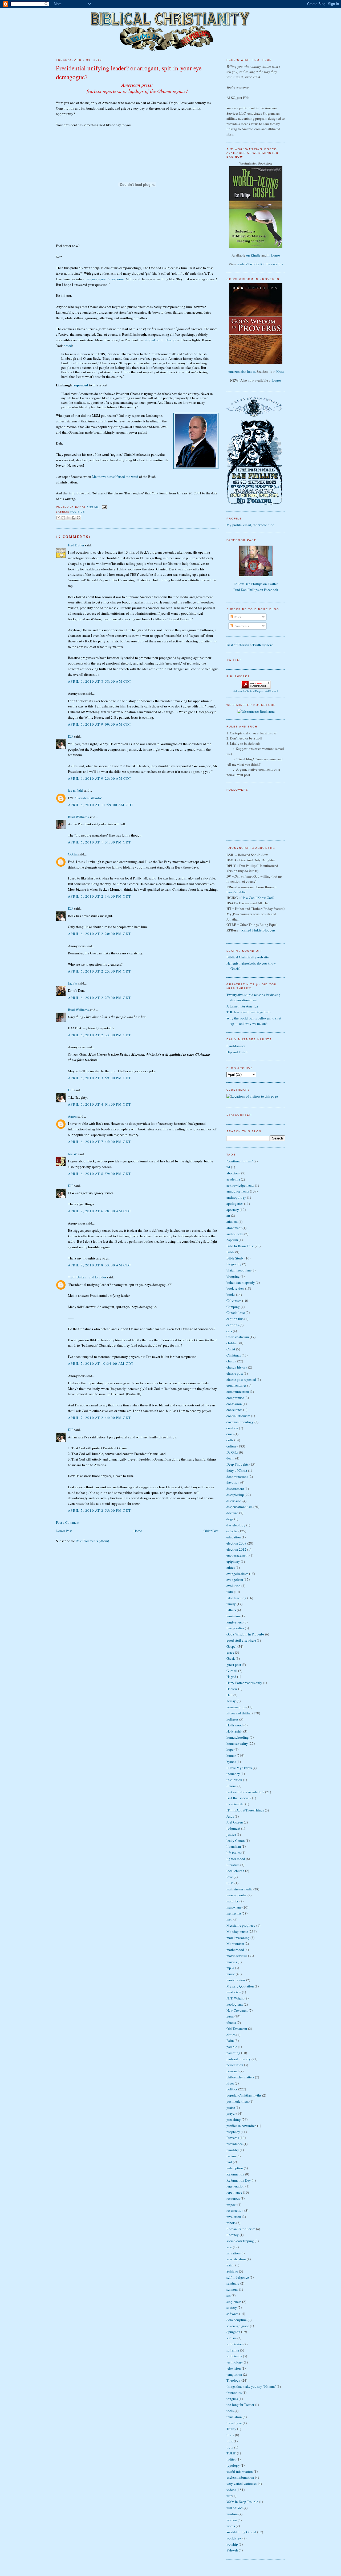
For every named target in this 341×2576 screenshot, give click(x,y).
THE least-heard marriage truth (249, 1012)
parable (232, 2047)
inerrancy (233, 1774)
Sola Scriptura (237, 2320)
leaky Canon (236, 1841)
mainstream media (239, 1889)
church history (237, 1367)
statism (232, 2338)
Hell (230, 1695)
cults (230, 1440)
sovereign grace (238, 2326)
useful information (240, 2471)
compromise (235, 1398)
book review (235, 1288)
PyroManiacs (236, 1046)
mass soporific (237, 1895)
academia (233, 1179)
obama (231, 2022)
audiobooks (235, 1234)
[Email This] (58, 518)
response (117, 279)
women (232, 2520)
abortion (233, 1173)
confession (234, 1404)
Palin (230, 2041)
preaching (234, 2119)
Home (138, 1531)
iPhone (232, 1786)
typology (233, 2465)
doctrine (232, 1513)
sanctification (236, 2259)
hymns (231, 1762)
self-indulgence (238, 2277)
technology (235, 2362)
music (231, 1974)
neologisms (235, 2004)
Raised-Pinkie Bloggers (258, 930)
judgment (233, 1828)
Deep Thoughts (238, 1464)
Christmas (234, 1355)
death (230, 1458)
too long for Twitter (240, 2405)
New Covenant (237, 2010)
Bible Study (235, 1258)
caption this (235, 1319)
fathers (231, 1610)
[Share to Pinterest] (79, 518)
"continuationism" (240, 1161)
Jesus (230, 1816)
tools (230, 2411)
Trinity (231, 2429)
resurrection (235, 2210)
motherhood (235, 1950)
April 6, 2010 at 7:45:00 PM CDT (99, 1142)
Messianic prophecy (241, 1925)
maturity (233, 1901)
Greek (231, 1658)
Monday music (237, 1931)
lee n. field (75, 790)
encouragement (238, 1555)
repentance (234, 2192)
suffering (233, 2350)
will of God (235, 2508)
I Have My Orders (239, 1768)
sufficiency (234, 2356)
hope (230, 1749)
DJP (71, 736)
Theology (234, 2380)
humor (231, 1755)
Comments (241, 626)
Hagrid (231, 1677)
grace (230, 1652)
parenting (233, 2053)
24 (228, 1167)
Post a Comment (68, 1522)
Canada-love (236, 1313)
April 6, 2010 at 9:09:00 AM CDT (100, 724)
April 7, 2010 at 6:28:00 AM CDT (100, 1211)
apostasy (233, 1210)
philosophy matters (240, 2077)
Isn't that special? (239, 1798)
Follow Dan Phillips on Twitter (256, 584)
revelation (234, 2217)
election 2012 (236, 1549)
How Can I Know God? (258, 898)
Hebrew (232, 1689)
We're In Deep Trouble (242, 2502)
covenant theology (240, 1422)
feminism (233, 1616)
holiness (232, 1719)
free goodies (235, 1628)
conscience (234, 1410)
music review (236, 1980)
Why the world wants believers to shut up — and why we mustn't (254, 1021)
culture (232, 1446)
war (229, 2496)
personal (233, 2071)
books (231, 1294)
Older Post (211, 1531)
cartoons (233, 1325)
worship (232, 2544)
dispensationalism (239, 1507)
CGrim (73, 854)
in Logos (274, 255)
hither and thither (239, 1713)
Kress (280, 371)
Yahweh (232, 2550)
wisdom (232, 2514)
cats (229, 1331)
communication (238, 1391)
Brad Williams (78, 817)
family (231, 1604)
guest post (234, 1665)
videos (231, 2490)
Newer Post (64, 1531)
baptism (232, 1240)
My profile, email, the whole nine (250, 525)
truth (230, 2447)
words (231, 2526)
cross (230, 1434)
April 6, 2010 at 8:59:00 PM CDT (99, 1174)
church (231, 1361)
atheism (232, 1222)
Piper (230, 2083)
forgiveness (235, 1622)
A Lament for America (242, 1006)
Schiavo (232, 2271)
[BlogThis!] (63, 518)
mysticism (234, 1992)
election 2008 (236, 1543)
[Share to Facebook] (74, 518)
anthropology (236, 1197)
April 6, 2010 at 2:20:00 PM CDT (99, 934)
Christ (231, 1349)
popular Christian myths (244, 2095)
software (232, 2314)
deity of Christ (237, 1470)
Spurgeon (233, 2332)
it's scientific (235, 1804)
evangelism (235, 1579)
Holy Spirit (234, 1731)
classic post (235, 1373)
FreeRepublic (236, 892)
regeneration (236, 2186)
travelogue (234, 2423)
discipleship (235, 1495)
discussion (234, 1501)
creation (232, 1428)
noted (68, 346)
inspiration (234, 1780)
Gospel (232, 1646)
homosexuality (237, 1743)
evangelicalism (237, 1574)
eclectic (232, 1531)
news (230, 2016)
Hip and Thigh (237, 1052)
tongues (232, 2399)
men (230, 1919)
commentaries (236, 1385)
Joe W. (73, 1154)
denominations (237, 1477)
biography (234, 1264)
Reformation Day (239, 2180)
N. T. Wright (235, 1998)
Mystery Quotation (240, 1986)
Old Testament (237, 2029)
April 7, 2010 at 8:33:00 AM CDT (100, 1265)
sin (229, 2295)
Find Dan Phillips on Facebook (256, 590)
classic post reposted (241, 1379)
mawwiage (234, 1907)
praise (231, 2107)
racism (231, 2156)
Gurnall (232, 1671)
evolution (234, 1586)
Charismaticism (238, 1337)
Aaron (72, 1116)
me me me (234, 1913)
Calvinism (234, 1301)
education (234, 1537)
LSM (230, 1883)
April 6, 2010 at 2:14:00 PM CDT (99, 896)
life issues (234, 1853)
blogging (233, 1276)
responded (80, 385)
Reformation (235, 2174)
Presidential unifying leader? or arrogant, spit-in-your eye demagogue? (129, 72)
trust (230, 2441)
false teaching (236, 1598)
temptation (234, 2374)
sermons (232, 2289)
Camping (233, 1307)
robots (231, 2223)
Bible (230, 1252)
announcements (238, 1191)
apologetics (235, 1203)
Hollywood (235, 1725)
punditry (233, 2150)
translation (234, 2417)
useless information (240, 2477)
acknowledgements (240, 1185)
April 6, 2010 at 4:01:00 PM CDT (99, 1104)
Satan (230, 2265)
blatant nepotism (239, 1270)
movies (232, 1962)
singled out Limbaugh (160, 340)
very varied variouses (242, 2483)
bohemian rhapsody (241, 1282)
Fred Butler (76, 545)
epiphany (233, 1561)
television (234, 2368)
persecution (235, 2065)
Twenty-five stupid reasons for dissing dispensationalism (253, 997)
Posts (237, 617)
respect (232, 2205)
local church (235, 1871)
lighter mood (236, 1859)
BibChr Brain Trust (240, 1246)
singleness (234, 2302)
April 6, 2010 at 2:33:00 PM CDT (99, 1035)
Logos (277, 380)
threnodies (234, 2393)
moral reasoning (238, 1938)
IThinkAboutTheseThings (245, 1810)
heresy (231, 1701)
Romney (233, 2235)
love (230, 1877)
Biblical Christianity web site (248, 957)
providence (235, 2144)
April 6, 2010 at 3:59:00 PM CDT (99, 1078)
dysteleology (236, 1525)
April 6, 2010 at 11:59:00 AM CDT (101, 805)
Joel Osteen (235, 1822)
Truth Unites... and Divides (87, 1277)
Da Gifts (232, 1452)
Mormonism (235, 1943)
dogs (230, 1519)
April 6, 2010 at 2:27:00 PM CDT (99, 998)
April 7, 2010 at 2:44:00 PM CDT (99, 1418)
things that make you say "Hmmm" (251, 2386)
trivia (230, 2435)
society (232, 2307)
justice (231, 1834)
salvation (233, 2253)
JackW (73, 983)
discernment (235, 1489)
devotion (233, 1482)
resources (233, 2198)
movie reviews (237, 1956)
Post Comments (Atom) (92, 1541)
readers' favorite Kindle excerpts (260, 264)
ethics (231, 1567)
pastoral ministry (239, 2059)
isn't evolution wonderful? (245, 1792)
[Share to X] (68, 518)
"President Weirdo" (89, 798)
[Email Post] (104, 507)
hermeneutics (236, 1707)
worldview (234, 2538)
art (228, 1215)
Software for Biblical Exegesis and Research (256, 691)
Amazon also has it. (242, 371)
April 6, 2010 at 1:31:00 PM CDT (99, 842)
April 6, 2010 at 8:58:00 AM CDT (100, 681)
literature (233, 1865)
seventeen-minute (98, 279)
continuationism (238, 1416)
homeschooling (238, 1737)
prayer (231, 2113)
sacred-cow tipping (240, 2241)
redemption (235, 2168)
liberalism (234, 1846)
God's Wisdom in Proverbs (245, 1634)
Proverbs (233, 2138)
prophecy (233, 2132)
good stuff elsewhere (241, 1640)
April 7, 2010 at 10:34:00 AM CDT (101, 1363)
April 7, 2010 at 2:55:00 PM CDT (99, 1510)
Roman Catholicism (241, 2229)
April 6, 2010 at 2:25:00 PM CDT (99, 971)
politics (78, 512)
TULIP (231, 2453)
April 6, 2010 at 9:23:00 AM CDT (100, 778)
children (232, 1343)
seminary (233, 2283)
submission (235, 2344)
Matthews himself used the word (115, 477)
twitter (231, 2459)
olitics (231, 2035)
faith (230, 1592)
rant (229, 2162)
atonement (234, 1228)
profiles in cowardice (241, 2126)
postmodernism (238, 2101)
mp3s (230, 1968)
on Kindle (253, 255)
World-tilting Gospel (241, 2532)
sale (229, 2247)
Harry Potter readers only (244, 1683)
